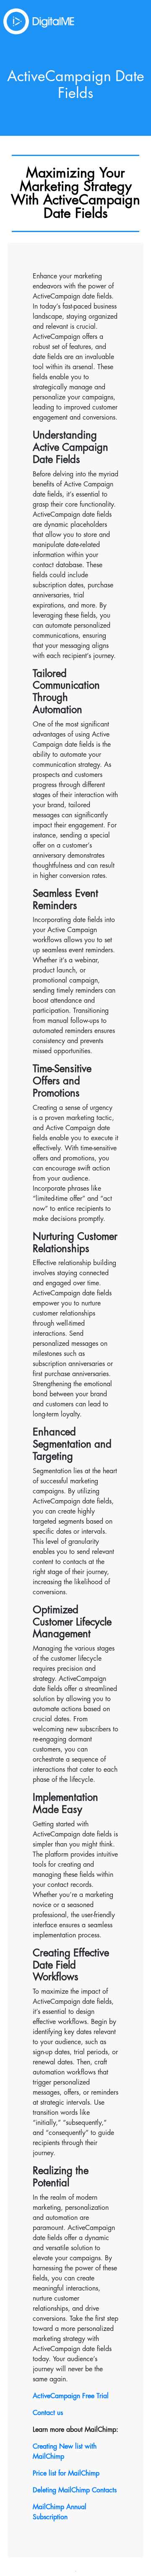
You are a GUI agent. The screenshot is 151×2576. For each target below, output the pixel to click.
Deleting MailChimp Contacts (75, 2490)
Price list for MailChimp (66, 2473)
